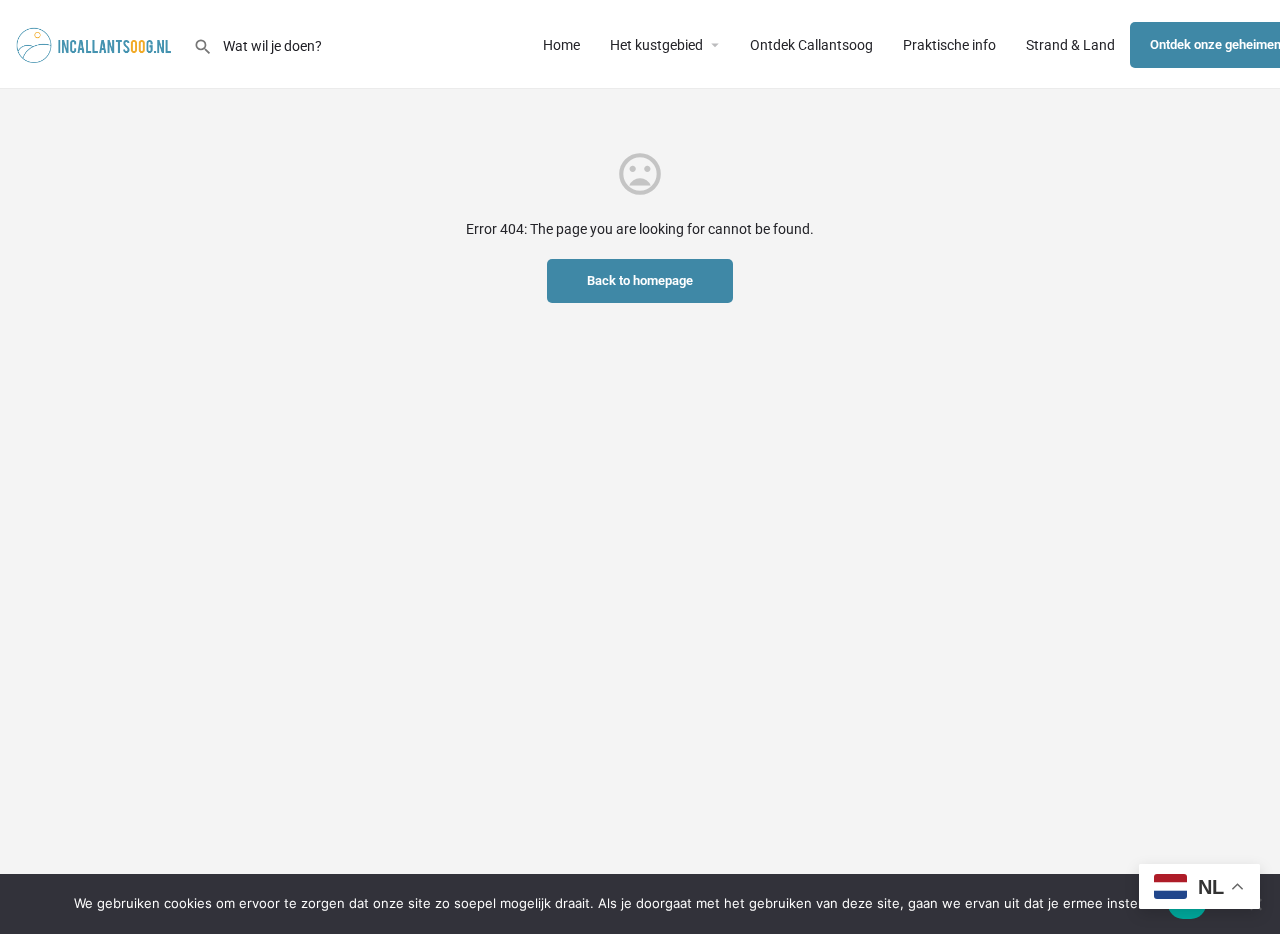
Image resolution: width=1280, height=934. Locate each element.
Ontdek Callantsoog (811, 45)
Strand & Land (1070, 45)
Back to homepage (640, 280)
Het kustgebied (656, 45)
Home (561, 45)
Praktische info (949, 45)
